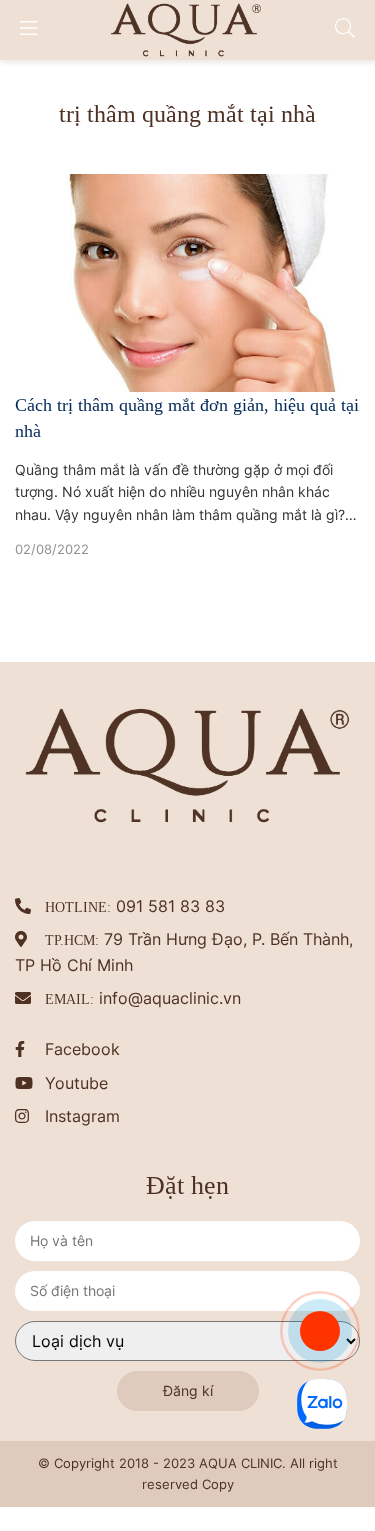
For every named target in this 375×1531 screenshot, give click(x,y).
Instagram (82, 1075)
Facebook (82, 1008)
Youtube (76, 1041)
